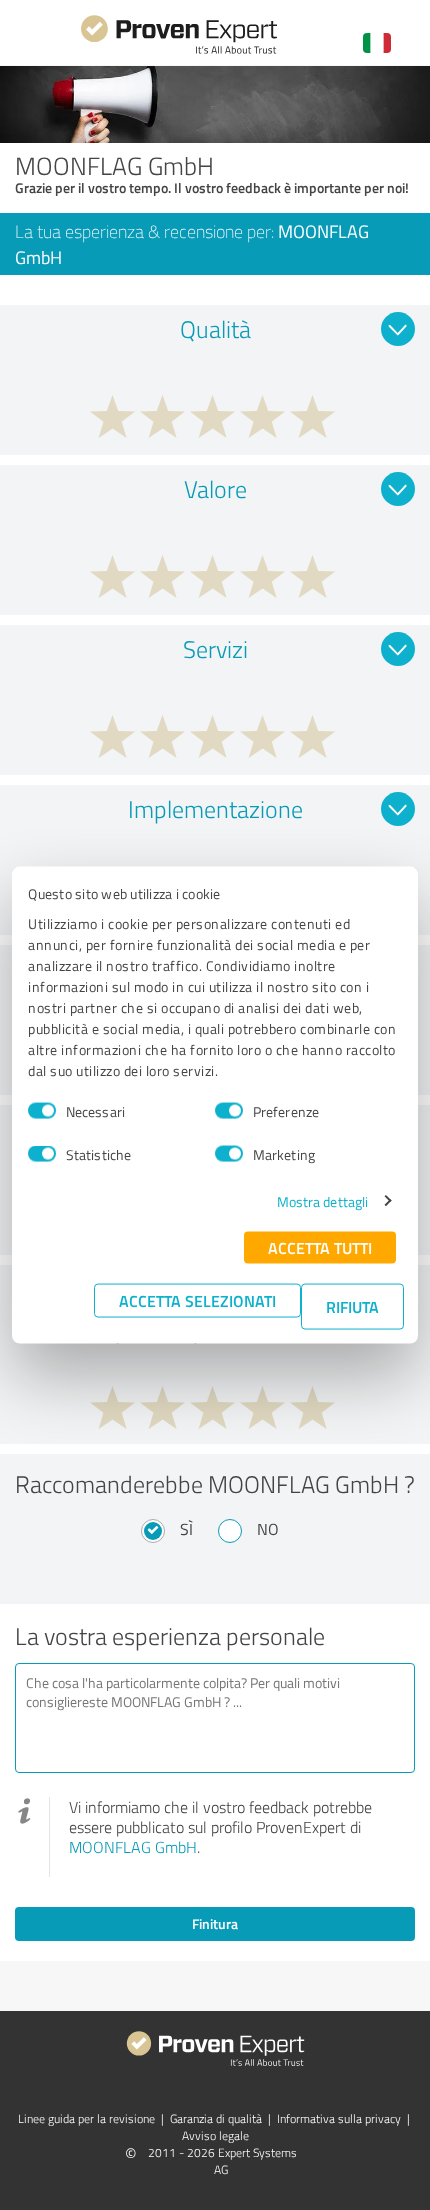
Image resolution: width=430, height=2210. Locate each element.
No (268, 1529)
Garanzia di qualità (216, 2118)
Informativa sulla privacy (339, 2118)
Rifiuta (352, 1305)
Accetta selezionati (197, 1299)
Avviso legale (215, 2135)
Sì (186, 1529)
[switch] (229, 1111)
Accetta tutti (320, 1246)
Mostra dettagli (323, 1200)
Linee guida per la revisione (86, 2118)
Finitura (215, 1923)
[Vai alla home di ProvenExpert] (179, 51)
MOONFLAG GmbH (133, 1847)
